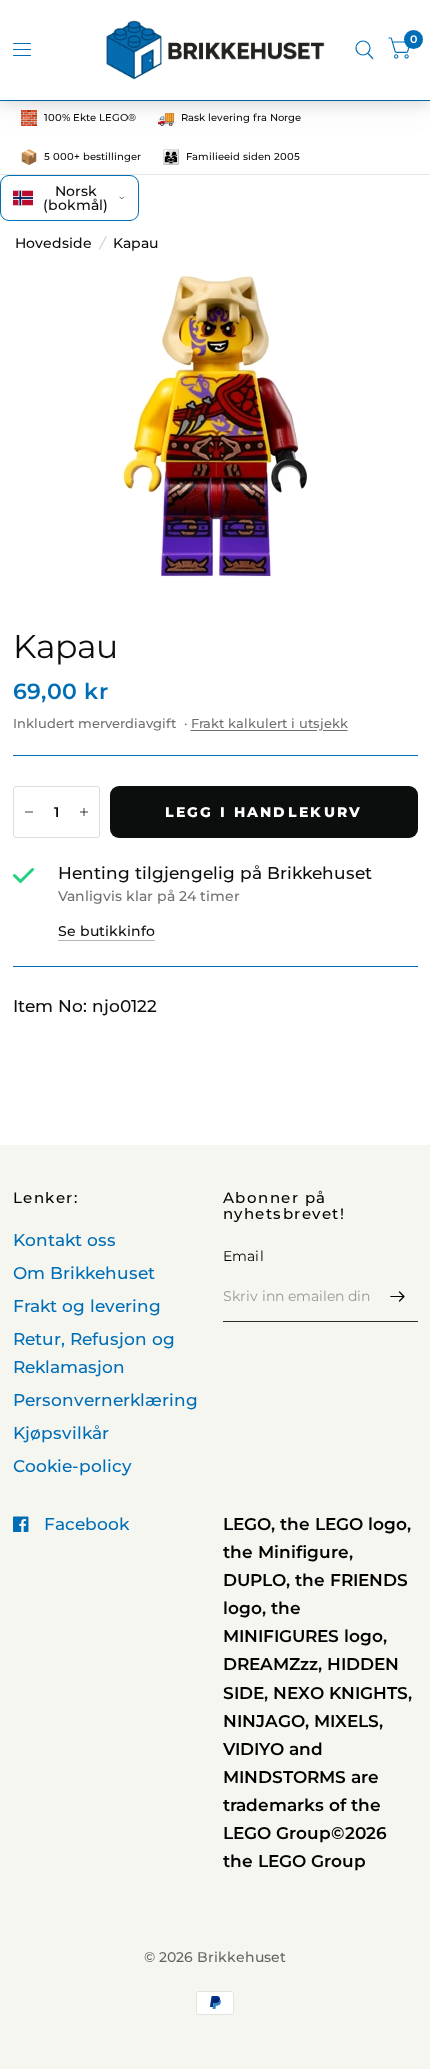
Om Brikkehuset (84, 1273)
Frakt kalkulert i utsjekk (269, 723)
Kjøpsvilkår (61, 1433)
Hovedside (53, 243)
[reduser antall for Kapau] (29, 812)
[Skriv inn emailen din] (398, 1296)
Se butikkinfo (106, 931)
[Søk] (364, 50)
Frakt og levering (87, 1306)
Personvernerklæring (105, 1400)
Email (243, 1256)
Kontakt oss (64, 1240)
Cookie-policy (72, 1466)
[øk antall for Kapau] (84, 812)
